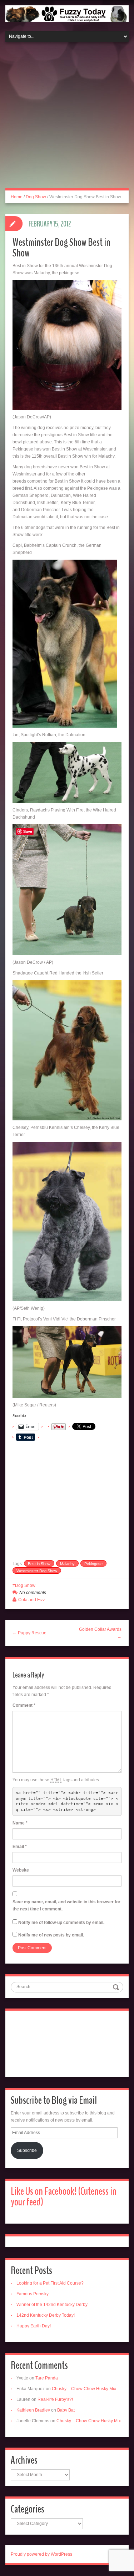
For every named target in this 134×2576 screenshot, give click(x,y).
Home (17, 197)
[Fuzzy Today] (67, 13)
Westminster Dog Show (37, 1571)
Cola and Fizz (32, 1600)
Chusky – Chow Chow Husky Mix (84, 2389)
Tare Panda (47, 2378)
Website (21, 1870)
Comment (24, 1705)
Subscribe (27, 2150)
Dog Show (36, 197)
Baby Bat (66, 2410)
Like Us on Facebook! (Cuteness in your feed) (64, 2197)
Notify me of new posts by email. (51, 1935)
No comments (33, 1593)
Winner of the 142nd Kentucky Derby (52, 2305)
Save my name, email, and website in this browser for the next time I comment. (66, 1905)
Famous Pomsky (33, 2294)
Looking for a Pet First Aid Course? (50, 2283)
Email (20, 1847)
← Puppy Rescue (29, 1633)
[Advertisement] (67, 119)
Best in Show (39, 1564)
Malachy (67, 1564)
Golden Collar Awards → (100, 1633)
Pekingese (93, 1564)
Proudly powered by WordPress (41, 2554)
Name (20, 1823)
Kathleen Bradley (33, 2410)
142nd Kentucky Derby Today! (46, 2315)
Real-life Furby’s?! (55, 2399)
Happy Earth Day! (34, 2326)
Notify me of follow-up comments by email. (61, 1923)
